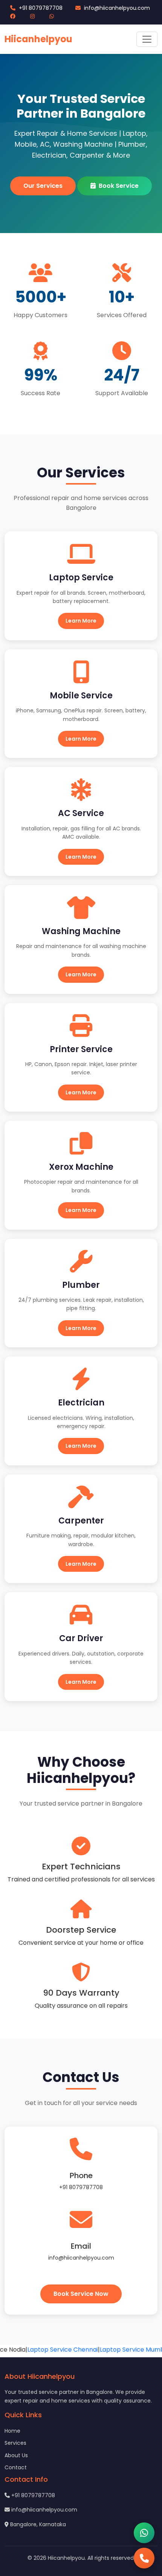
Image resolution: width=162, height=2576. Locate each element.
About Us (16, 2455)
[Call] (144, 2558)
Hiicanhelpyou (38, 39)
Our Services (43, 186)
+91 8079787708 (40, 8)
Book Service (119, 186)
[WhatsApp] (144, 2533)
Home (12, 2431)
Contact (16, 2467)
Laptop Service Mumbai (123, 2350)
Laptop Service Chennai (51, 2350)
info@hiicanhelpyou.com (116, 8)
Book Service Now (81, 2294)
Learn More (81, 621)
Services (15, 2443)
